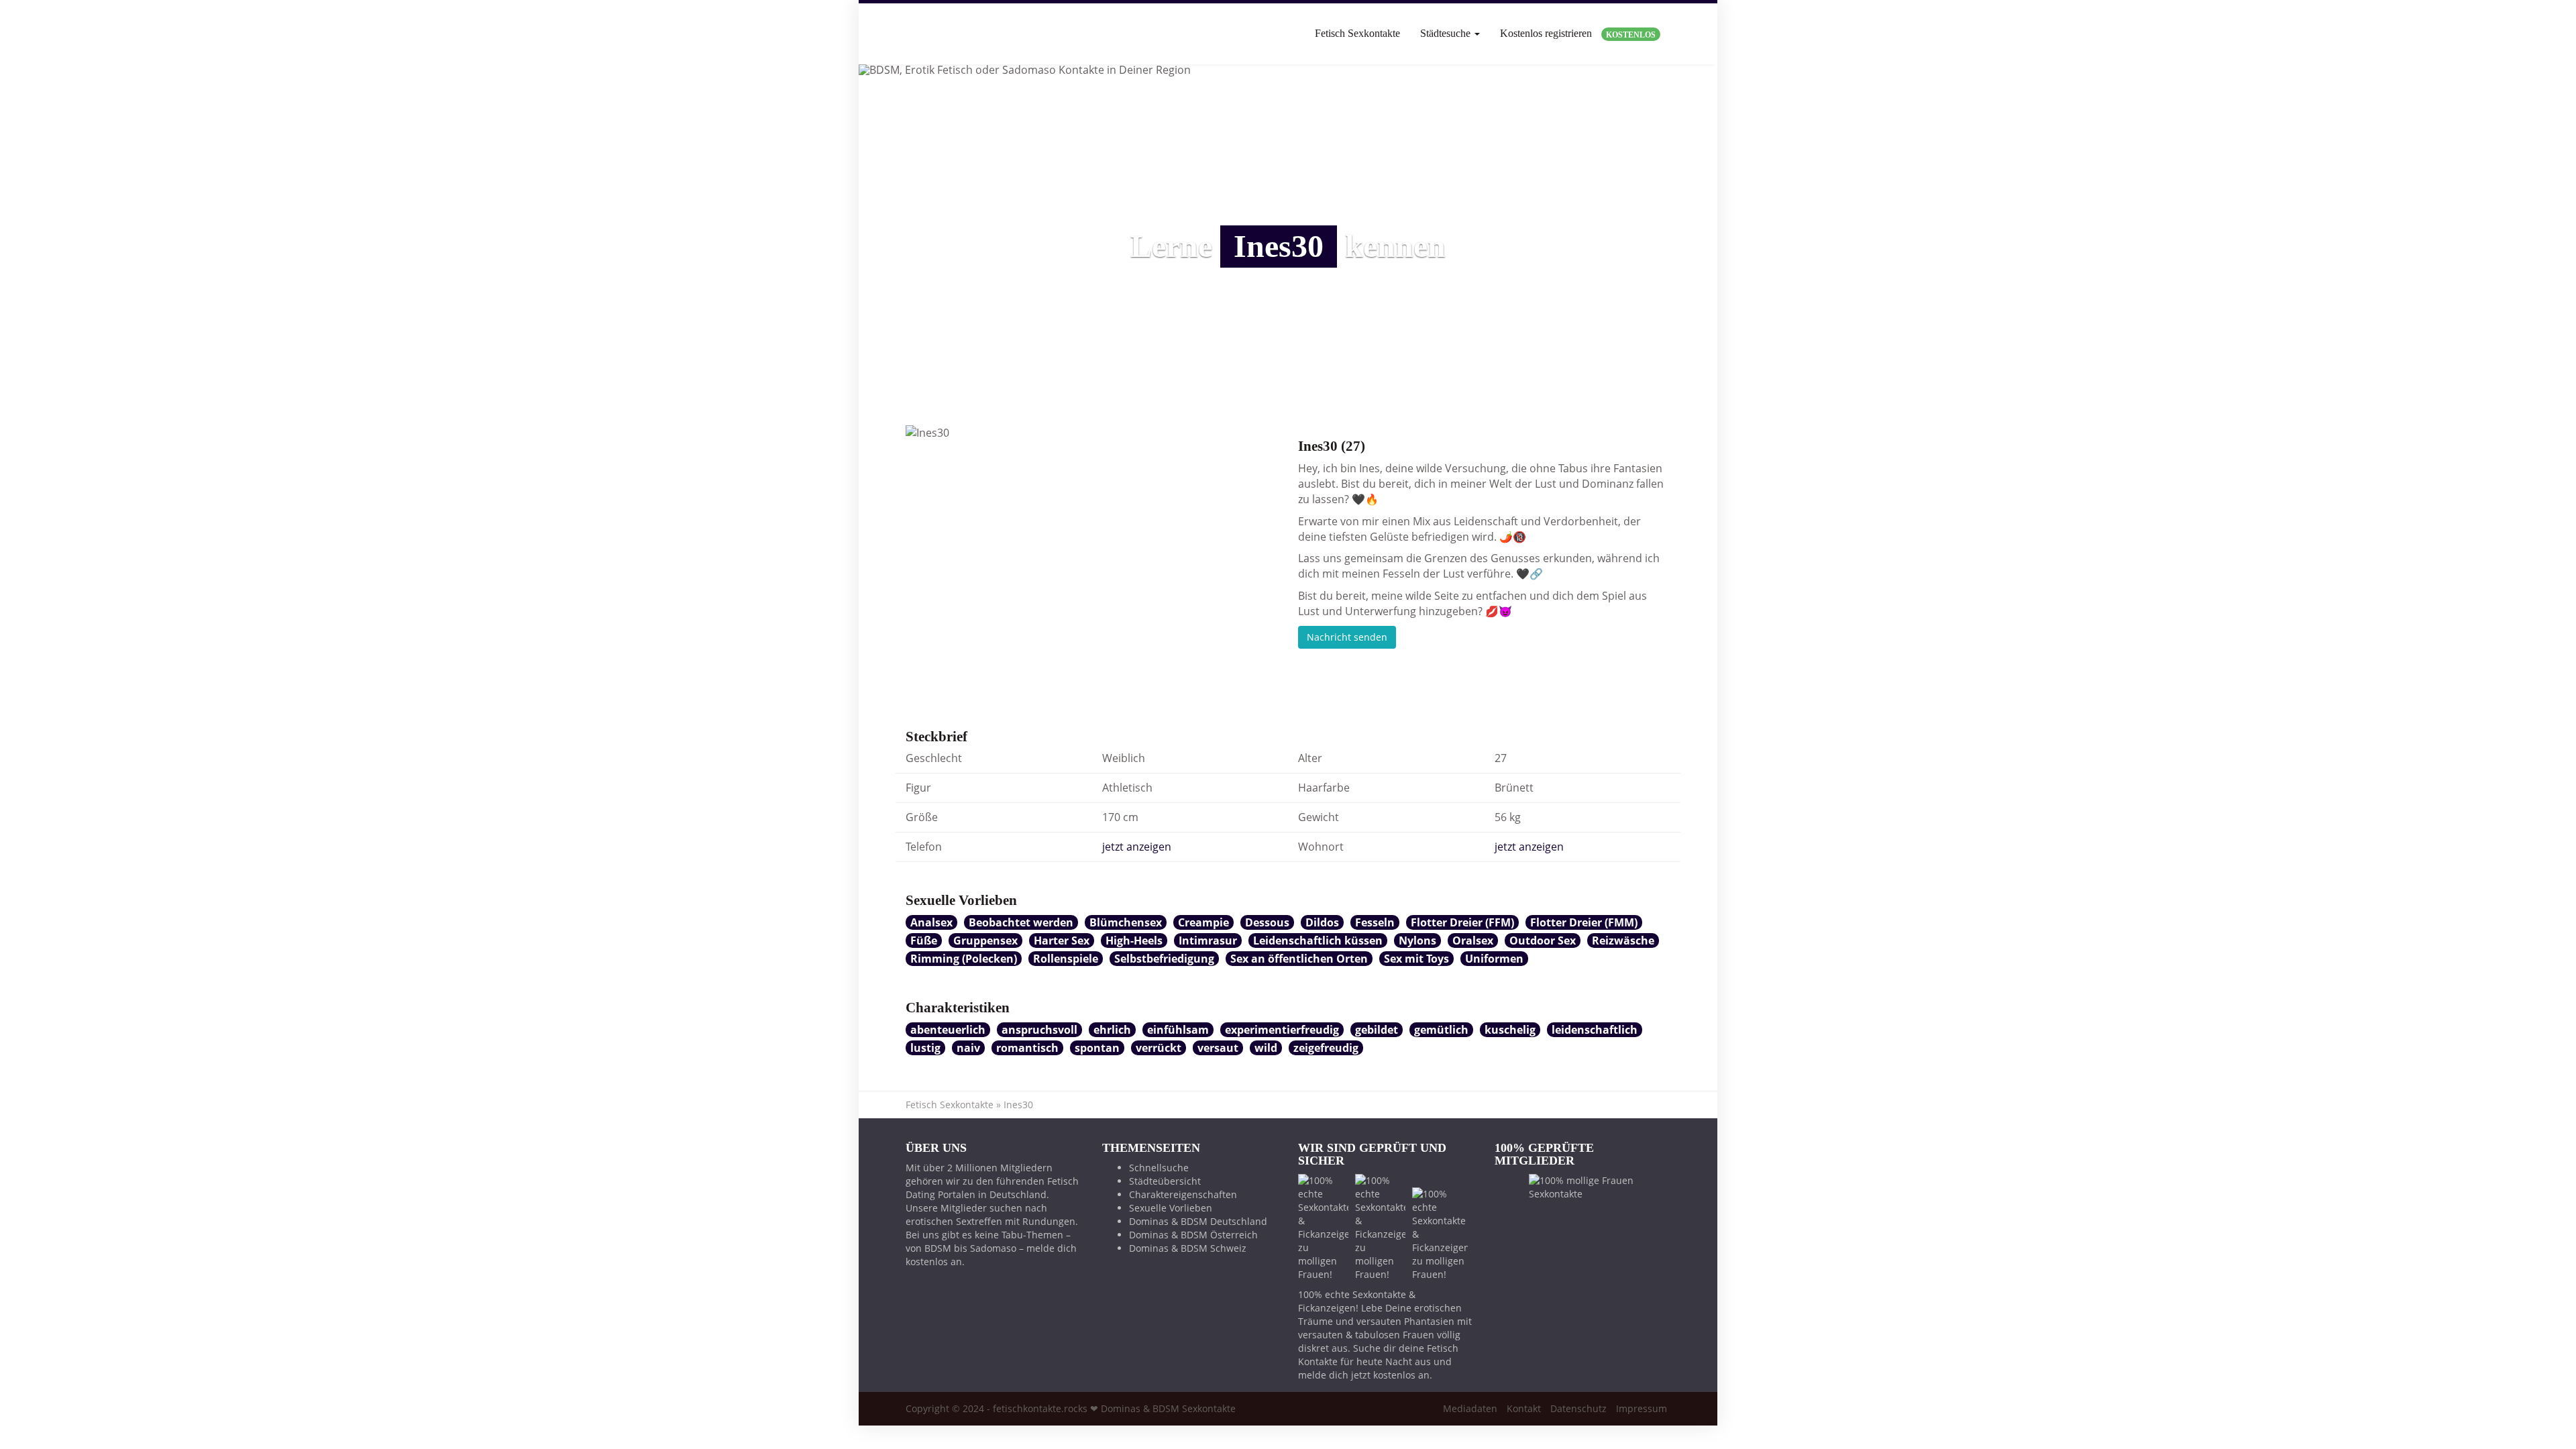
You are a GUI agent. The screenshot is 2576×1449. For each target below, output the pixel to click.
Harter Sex (1062, 941)
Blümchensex (1126, 922)
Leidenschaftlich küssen (1318, 941)
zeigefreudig (1326, 1048)
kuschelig (1510, 1030)
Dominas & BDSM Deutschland (1198, 1221)
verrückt (1159, 1048)
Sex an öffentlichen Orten (1299, 959)
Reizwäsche (1623, 941)
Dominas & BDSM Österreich (1193, 1235)
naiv (968, 1048)
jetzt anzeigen (1137, 847)
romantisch (1027, 1048)
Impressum (1642, 1408)
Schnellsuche (1159, 1168)
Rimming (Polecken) (964, 959)
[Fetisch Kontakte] (906, 34)
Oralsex (1473, 941)
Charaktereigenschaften (1183, 1194)
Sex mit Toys (1416, 959)
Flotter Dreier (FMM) (1584, 922)
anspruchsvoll (1039, 1030)
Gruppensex (985, 941)
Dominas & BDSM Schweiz (1188, 1248)
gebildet (1377, 1030)
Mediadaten (1470, 1408)
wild (1266, 1048)
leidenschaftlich (1595, 1030)
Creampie (1203, 922)
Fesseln (1375, 922)
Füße (924, 941)
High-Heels (1134, 941)
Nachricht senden (1347, 637)
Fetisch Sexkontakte (1357, 33)
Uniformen (1494, 959)
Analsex (931, 922)
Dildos (1322, 922)
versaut (1218, 1048)
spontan (1097, 1048)
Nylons (1417, 941)
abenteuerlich (948, 1030)
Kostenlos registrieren (1578, 34)
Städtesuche (1447, 33)
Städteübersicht (1165, 1181)
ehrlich (1112, 1030)
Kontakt (1524, 1408)
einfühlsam (1178, 1030)
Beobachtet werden (1021, 922)
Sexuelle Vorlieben (1171, 1208)
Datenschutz (1578, 1408)
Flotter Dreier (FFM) (1462, 922)
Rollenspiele (1066, 959)
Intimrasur (1208, 941)
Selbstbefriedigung (1164, 959)
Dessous (1267, 922)
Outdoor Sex (1543, 941)
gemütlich (1441, 1030)
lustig (925, 1048)
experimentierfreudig (1282, 1030)
